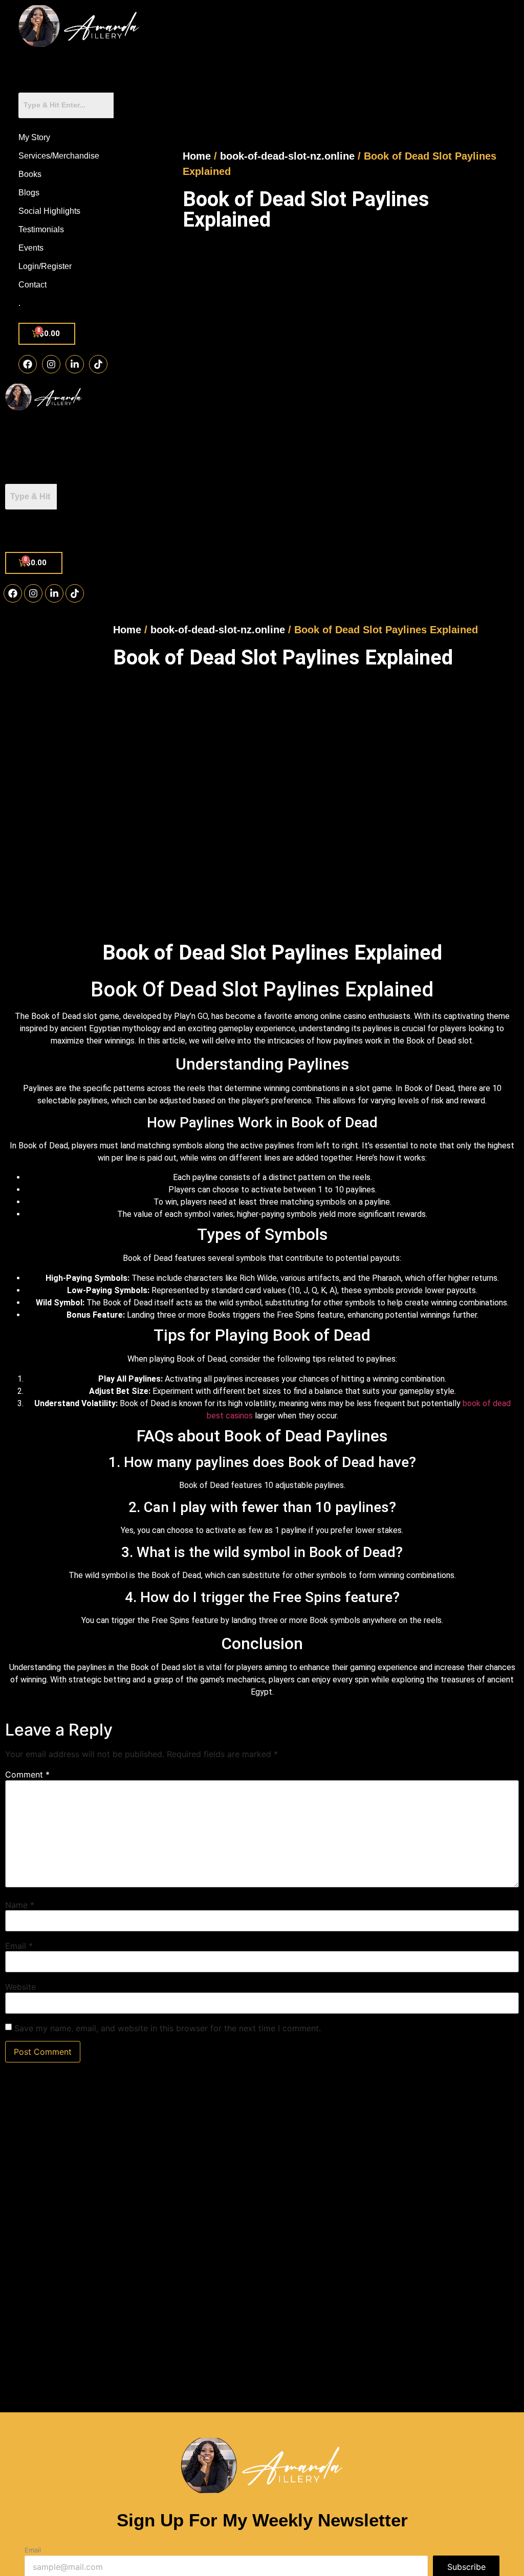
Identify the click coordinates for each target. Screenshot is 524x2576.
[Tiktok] (98, 364)
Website (20, 1987)
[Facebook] (28, 364)
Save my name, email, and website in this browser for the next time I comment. (168, 2028)
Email (19, 1946)
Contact (32, 285)
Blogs (29, 193)
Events (31, 248)
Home (197, 156)
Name (20, 1905)
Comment (27, 1774)
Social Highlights (49, 211)
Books (30, 174)
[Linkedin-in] (75, 364)
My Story (34, 137)
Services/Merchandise (59, 156)
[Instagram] (51, 364)
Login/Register (45, 266)
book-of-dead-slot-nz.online (287, 156)
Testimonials (41, 229)
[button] (43, 531)
